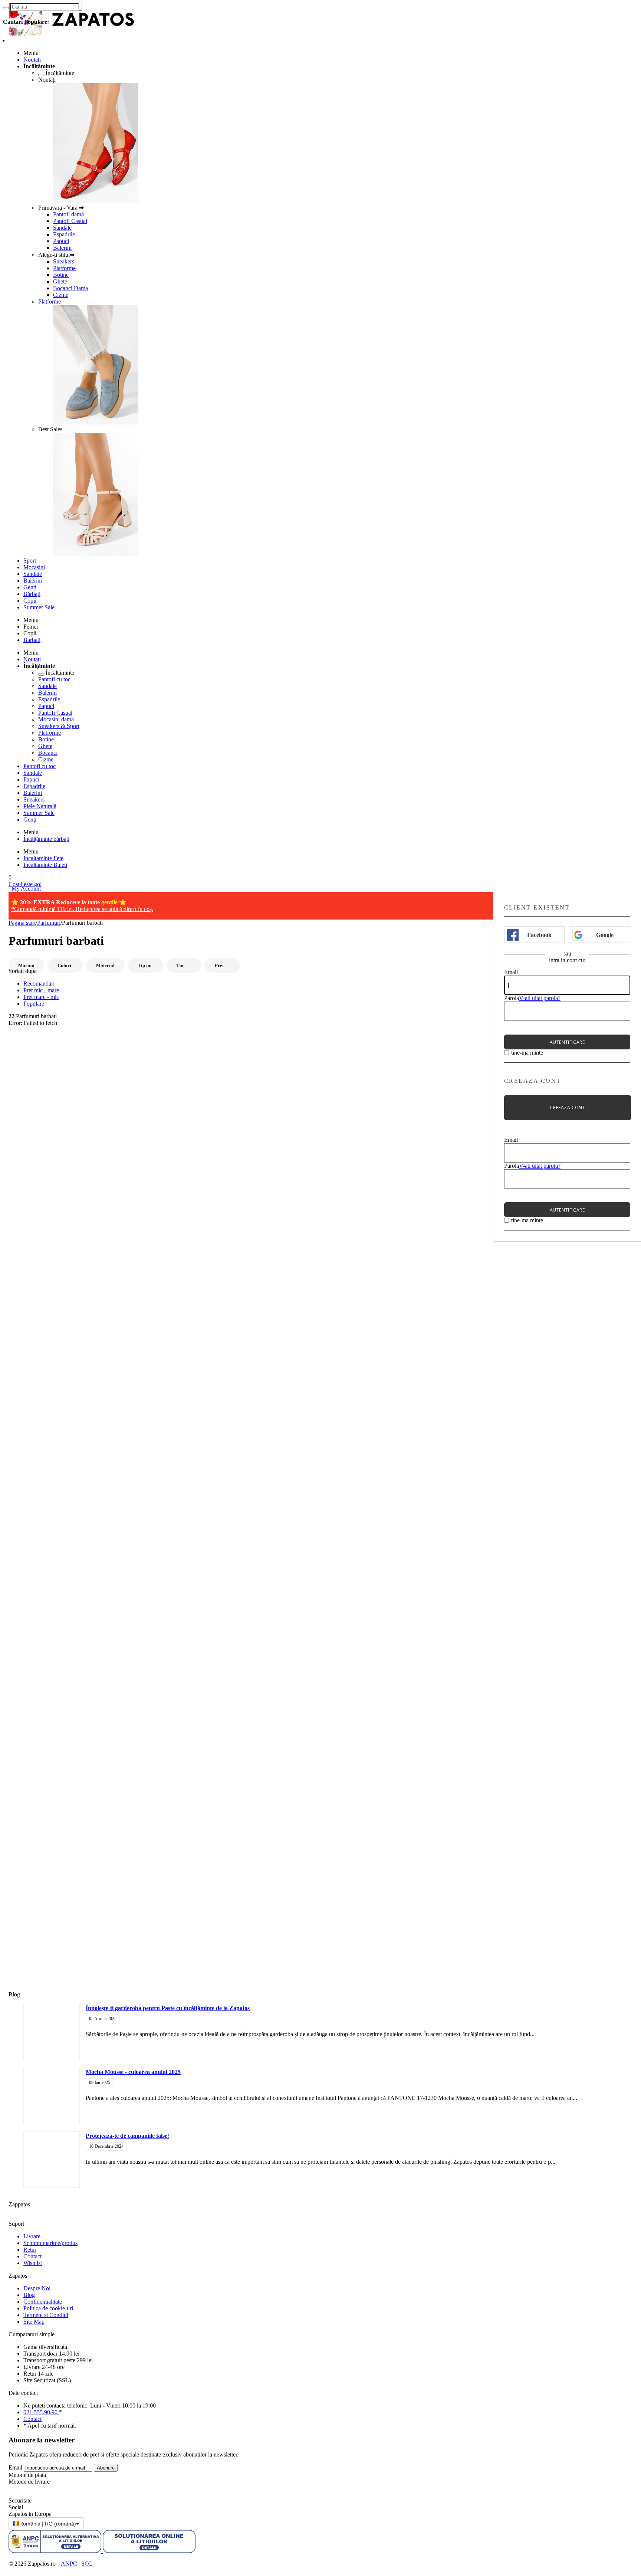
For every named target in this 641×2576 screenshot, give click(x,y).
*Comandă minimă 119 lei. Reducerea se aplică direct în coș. (82, 909)
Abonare (106, 2468)
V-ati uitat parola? (540, 998)
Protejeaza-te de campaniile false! (127, 2136)
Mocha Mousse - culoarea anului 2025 (133, 2072)
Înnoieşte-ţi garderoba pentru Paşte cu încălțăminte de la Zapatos (168, 2008)
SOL (87, 2564)
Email (511, 972)
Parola (512, 998)
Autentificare (567, 1042)
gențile (109, 902)
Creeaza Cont (567, 1107)
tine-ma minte (527, 1053)
